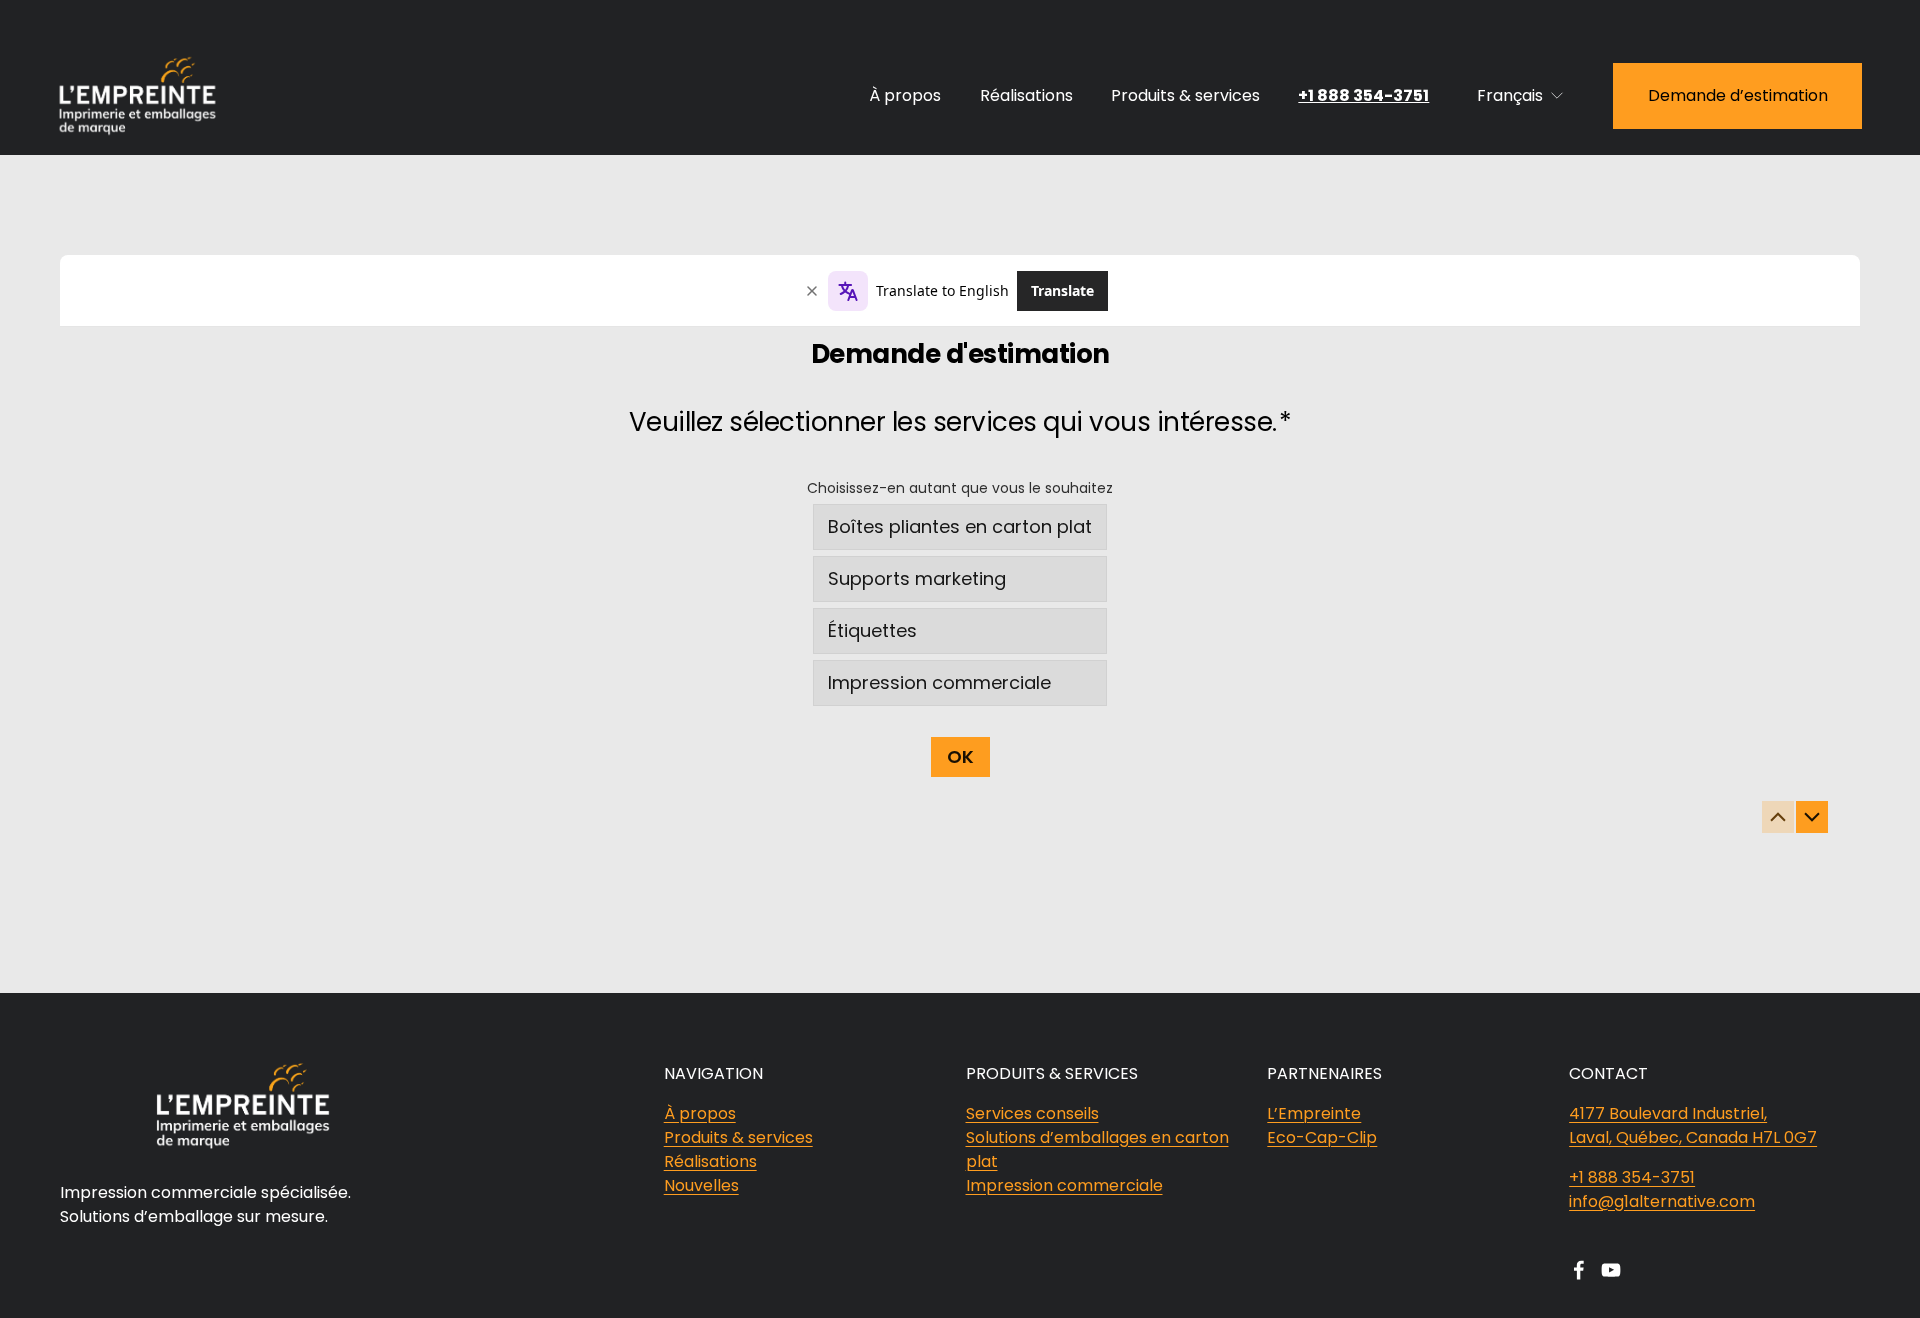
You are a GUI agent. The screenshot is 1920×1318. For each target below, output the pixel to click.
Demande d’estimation (1738, 95)
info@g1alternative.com (1662, 1201)
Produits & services (1185, 95)
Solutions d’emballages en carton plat (1097, 1149)
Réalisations (1026, 95)
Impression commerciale (1064, 1185)
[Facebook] (1579, 1270)
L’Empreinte (1314, 1113)
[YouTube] (1611, 1270)
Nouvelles (701, 1185)
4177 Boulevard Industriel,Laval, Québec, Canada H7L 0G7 (1693, 1125)
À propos (905, 95)
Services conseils (1032, 1113)
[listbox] (1521, 95)
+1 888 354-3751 (1363, 95)
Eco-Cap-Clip (1322, 1137)
